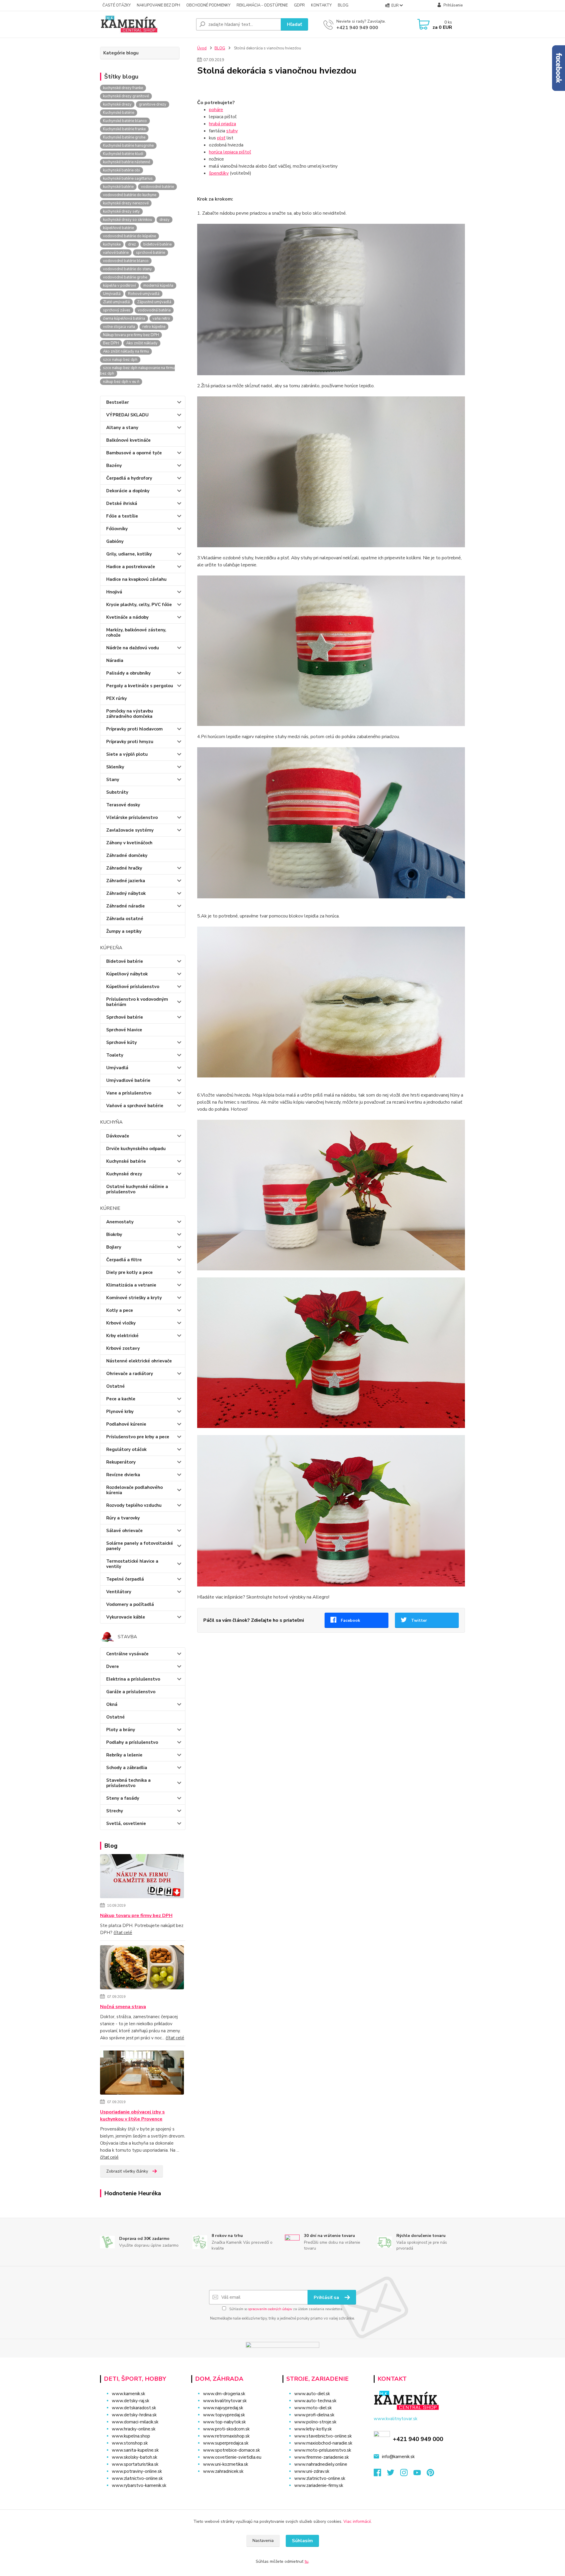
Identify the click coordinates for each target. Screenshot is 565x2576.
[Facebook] (380, 2474)
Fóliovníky (117, 529)
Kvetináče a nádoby (127, 617)
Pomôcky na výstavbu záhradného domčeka (130, 714)
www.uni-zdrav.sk (312, 2471)
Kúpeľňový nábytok (127, 974)
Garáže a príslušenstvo (131, 1692)
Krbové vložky (121, 1323)
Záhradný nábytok (126, 893)
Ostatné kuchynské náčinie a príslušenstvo (137, 1189)
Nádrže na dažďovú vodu (133, 648)
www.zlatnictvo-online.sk (137, 2478)
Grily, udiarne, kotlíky (129, 554)
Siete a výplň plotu (127, 754)
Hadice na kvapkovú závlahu (136, 579)
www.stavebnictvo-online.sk (323, 2436)
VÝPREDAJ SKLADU (127, 415)
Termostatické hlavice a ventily (132, 1564)
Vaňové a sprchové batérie (135, 1106)
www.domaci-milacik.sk (135, 2422)
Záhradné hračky (124, 868)
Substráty (117, 792)
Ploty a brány (121, 1730)
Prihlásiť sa (327, 2298)
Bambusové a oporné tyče (134, 453)
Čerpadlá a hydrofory (129, 478)
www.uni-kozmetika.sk (226, 2464)
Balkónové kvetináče (128, 440)
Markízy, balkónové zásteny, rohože (136, 633)
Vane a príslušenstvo (129, 1093)
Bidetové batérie (125, 961)
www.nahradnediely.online (321, 2464)
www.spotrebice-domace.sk (231, 2450)
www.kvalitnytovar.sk (225, 2401)
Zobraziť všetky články (127, 2171)
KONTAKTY (321, 5)
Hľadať (294, 24)
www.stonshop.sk (130, 2443)
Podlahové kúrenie (126, 1424)
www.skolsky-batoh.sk (134, 2457)
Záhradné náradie (126, 906)
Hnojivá (114, 592)
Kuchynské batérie (126, 1161)
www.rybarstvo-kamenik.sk (139, 2485)
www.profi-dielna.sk (314, 2415)
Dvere (113, 1666)
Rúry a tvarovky (123, 1518)
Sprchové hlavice (124, 1030)
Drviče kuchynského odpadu (136, 1149)
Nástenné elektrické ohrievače (139, 1361)
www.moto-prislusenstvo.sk (323, 2450)
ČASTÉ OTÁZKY (117, 5)
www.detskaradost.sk (134, 2408)
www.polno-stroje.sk (315, 2422)
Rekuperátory (121, 1462)
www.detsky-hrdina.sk (134, 2415)
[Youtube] (420, 2474)
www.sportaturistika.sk (135, 2464)
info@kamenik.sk (398, 2457)
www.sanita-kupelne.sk (135, 2450)
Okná (112, 1704)
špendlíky (219, 173)
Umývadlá (117, 1068)
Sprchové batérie (125, 1017)
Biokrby (114, 1234)
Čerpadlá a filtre (124, 1260)
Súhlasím (302, 2541)
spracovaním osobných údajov (270, 2309)
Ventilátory (119, 1592)
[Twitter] (394, 2474)
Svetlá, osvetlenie (126, 1823)
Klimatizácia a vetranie (131, 1285)
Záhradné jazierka (126, 881)
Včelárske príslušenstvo (132, 817)
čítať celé (123, 1933)
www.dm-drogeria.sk (224, 2394)
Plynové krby (120, 1412)
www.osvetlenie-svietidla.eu (232, 2457)
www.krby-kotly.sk (313, 2429)
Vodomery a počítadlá (130, 1604)
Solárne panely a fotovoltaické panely (140, 1546)
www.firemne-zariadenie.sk (321, 2457)
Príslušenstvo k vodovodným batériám (137, 1002)
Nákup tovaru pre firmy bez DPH (136, 1916)
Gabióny (115, 541)
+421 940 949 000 (357, 28)
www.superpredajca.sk (226, 2443)
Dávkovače (118, 1136)
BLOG (343, 5)
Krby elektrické (122, 1336)
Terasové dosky (123, 805)
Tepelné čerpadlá (125, 1579)
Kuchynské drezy (124, 1174)
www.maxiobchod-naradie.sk (323, 2443)
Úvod (202, 48)
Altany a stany (122, 428)
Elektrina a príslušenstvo (133, 1679)
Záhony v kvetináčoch (129, 843)
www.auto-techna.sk (315, 2401)
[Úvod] (146, 24)
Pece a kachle (121, 1399)
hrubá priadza (222, 124)
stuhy (232, 131)
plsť (221, 138)
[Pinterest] (430, 2474)
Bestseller (118, 402)
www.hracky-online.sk (134, 2429)
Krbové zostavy (123, 1348)
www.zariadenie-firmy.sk (319, 2485)
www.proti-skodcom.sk (226, 2429)
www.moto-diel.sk (313, 2408)
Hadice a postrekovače (131, 567)
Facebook (350, 1620)
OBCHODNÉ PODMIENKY (208, 5)
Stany (113, 780)
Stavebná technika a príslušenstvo (128, 1783)
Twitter (419, 1620)
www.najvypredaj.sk (223, 2408)
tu (306, 2561)
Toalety (115, 1055)
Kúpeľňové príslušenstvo (133, 987)
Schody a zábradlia (127, 1768)
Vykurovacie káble (126, 1617)
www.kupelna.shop (131, 2436)
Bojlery (114, 1247)
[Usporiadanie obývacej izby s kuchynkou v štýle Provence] (142, 2074)
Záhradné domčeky (127, 855)
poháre (216, 110)
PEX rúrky (117, 698)
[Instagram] (407, 2474)
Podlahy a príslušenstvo (132, 1742)
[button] (233, 2483)
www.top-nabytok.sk (224, 2422)
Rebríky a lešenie (124, 1755)
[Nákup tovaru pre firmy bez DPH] (142, 1877)
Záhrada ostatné (125, 919)
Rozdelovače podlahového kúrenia (134, 1490)
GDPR (299, 5)
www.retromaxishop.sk (226, 2436)
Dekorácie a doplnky (128, 491)
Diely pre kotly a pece (129, 1272)
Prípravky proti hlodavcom (134, 729)
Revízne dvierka (123, 1475)
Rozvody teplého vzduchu (134, 1505)
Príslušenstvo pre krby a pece (138, 1437)
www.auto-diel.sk (312, 2394)
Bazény (114, 466)
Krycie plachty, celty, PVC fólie (139, 605)
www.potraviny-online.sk (137, 2471)
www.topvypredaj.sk (224, 2415)
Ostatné (116, 1386)
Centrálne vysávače (127, 1654)
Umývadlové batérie (128, 1080)
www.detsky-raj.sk (131, 2401)
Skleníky (115, 767)
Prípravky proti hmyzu (130, 742)
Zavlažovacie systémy (130, 830)
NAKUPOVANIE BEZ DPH (158, 5)
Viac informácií (357, 2521)
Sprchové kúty (122, 1042)
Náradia (115, 660)
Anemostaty (120, 1222)
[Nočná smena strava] (142, 1968)
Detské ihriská (122, 503)
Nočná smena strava (123, 2007)
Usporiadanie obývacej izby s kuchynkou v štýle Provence (132, 2115)
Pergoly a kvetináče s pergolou (140, 686)
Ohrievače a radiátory (130, 1374)
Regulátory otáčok (126, 1449)
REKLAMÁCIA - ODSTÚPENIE (262, 5)
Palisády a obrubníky (128, 673)
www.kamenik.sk (128, 2394)
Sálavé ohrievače (124, 1531)
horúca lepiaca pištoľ (230, 152)
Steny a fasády (123, 1798)
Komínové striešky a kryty (134, 1298)
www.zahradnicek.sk (223, 2471)
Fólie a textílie (122, 516)
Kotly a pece (120, 1310)
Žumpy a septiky (124, 931)
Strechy (115, 1811)
